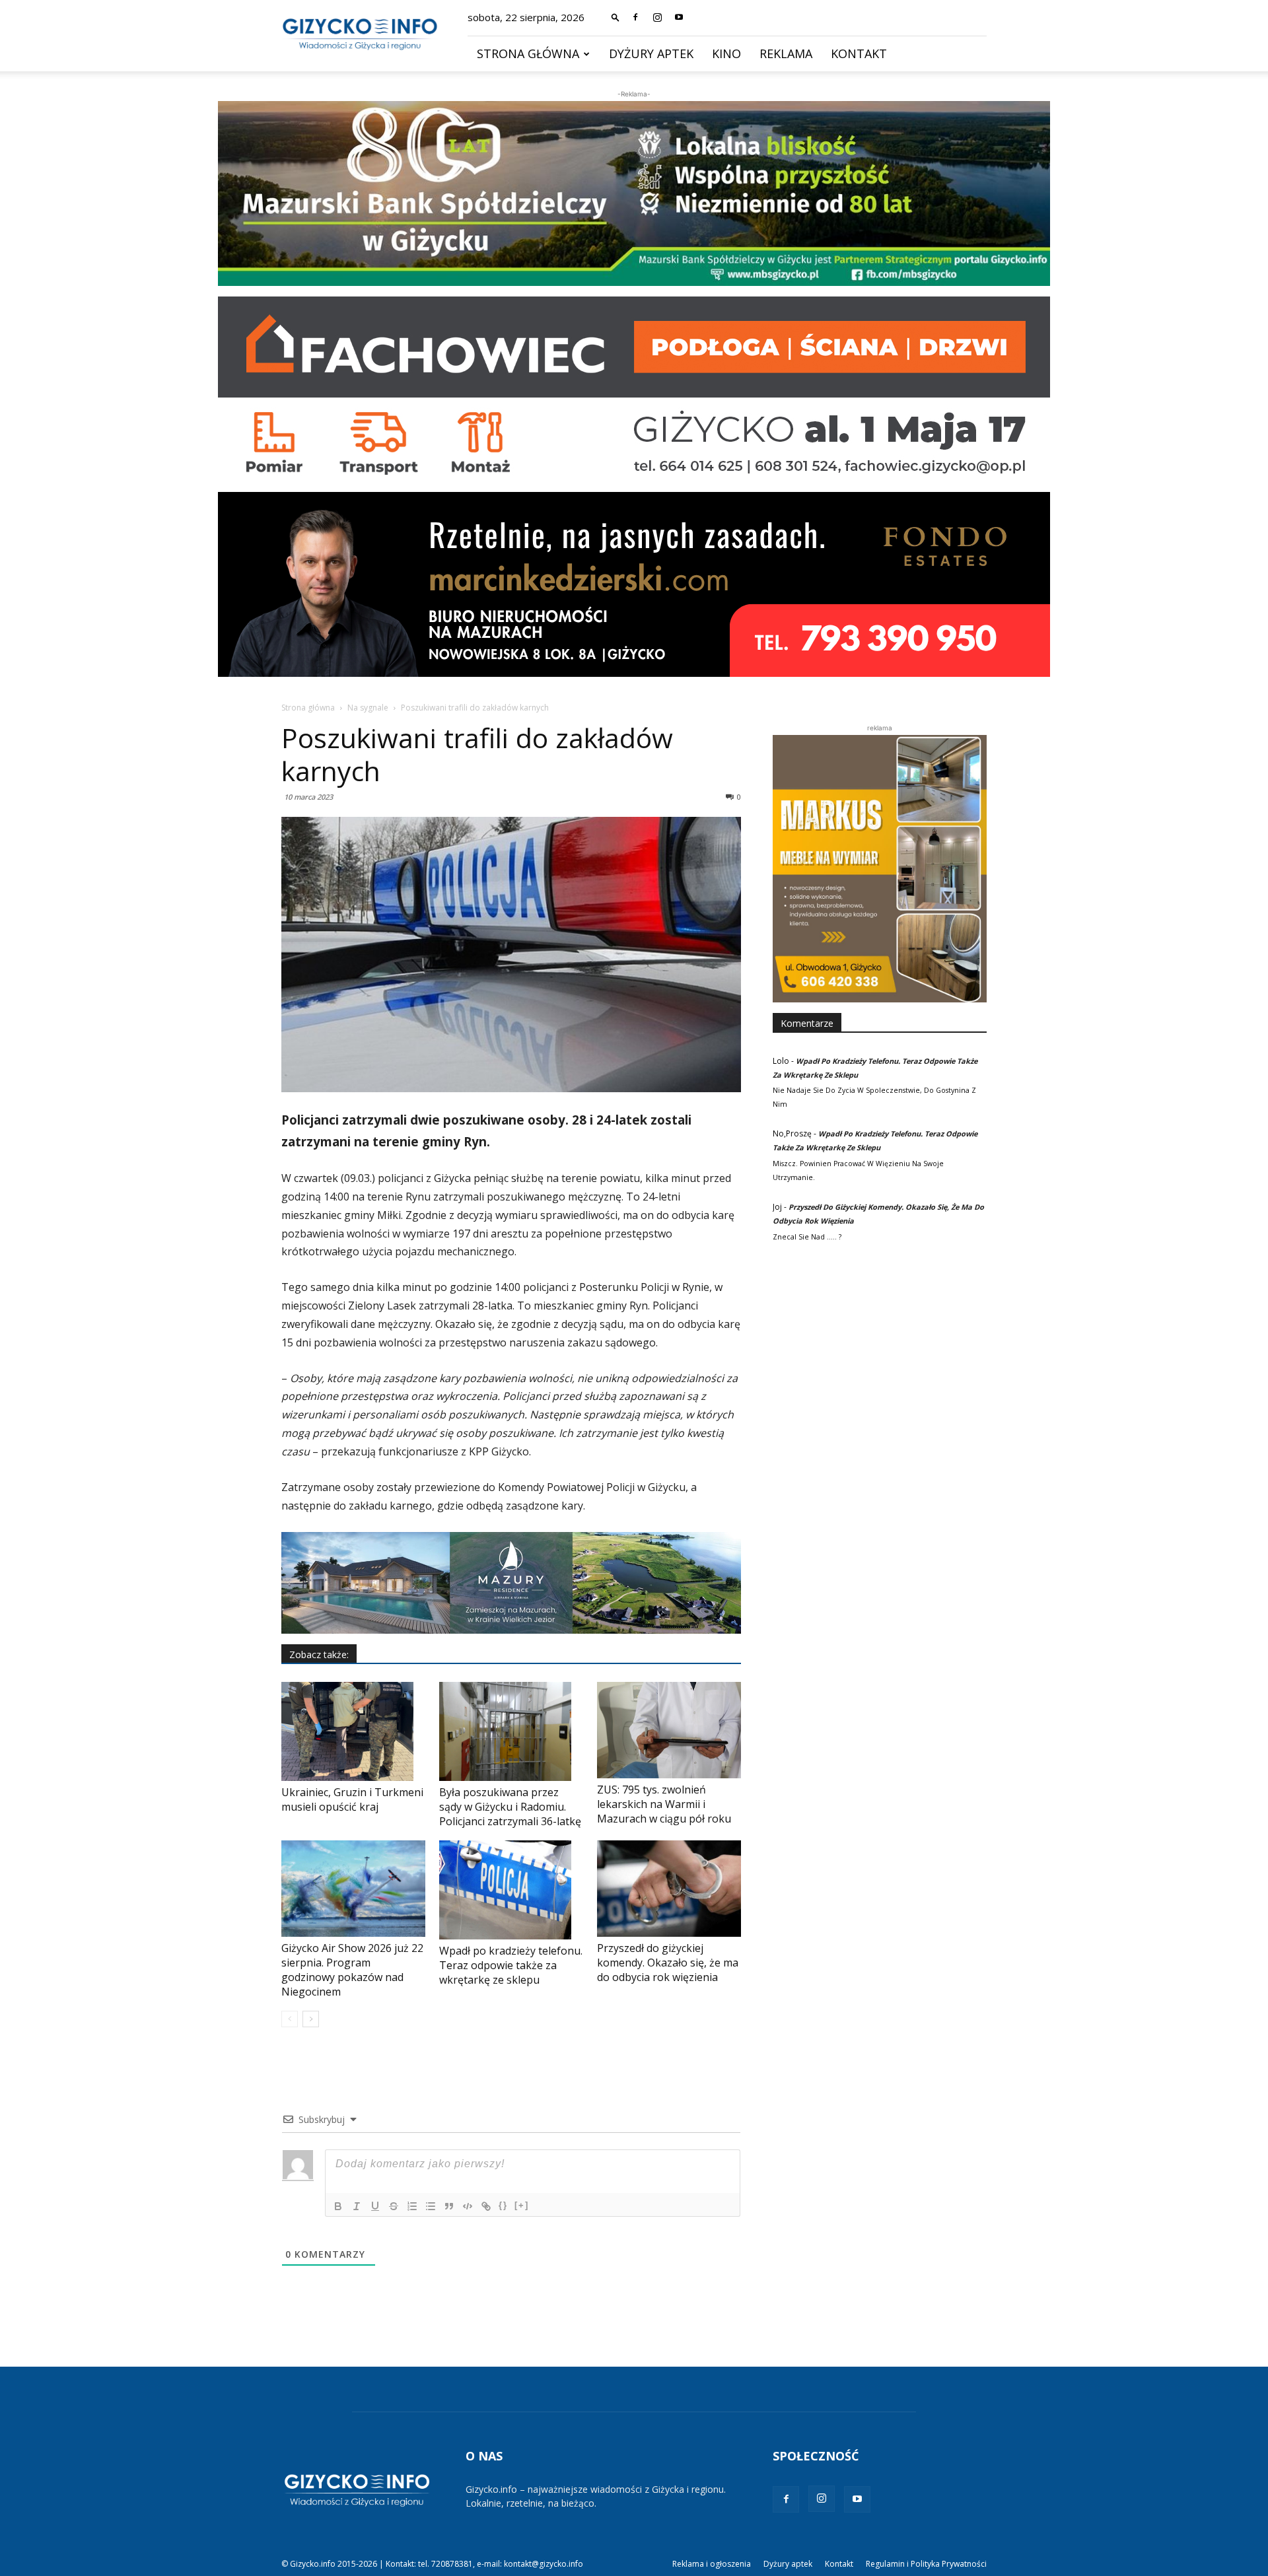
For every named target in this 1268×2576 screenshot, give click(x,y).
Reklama (786, 53)
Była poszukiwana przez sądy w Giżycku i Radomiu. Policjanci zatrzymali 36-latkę (510, 1807)
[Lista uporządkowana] (412, 2206)
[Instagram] (657, 17)
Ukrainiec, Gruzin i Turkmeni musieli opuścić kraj (352, 1799)
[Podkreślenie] (375, 2206)
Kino (726, 53)
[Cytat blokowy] (449, 2206)
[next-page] (311, 2019)
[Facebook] (635, 17)
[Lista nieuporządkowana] (431, 2206)
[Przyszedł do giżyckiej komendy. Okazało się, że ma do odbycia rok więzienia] (669, 1888)
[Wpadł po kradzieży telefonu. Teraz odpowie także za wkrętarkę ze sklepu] (511, 1890)
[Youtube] (679, 17)
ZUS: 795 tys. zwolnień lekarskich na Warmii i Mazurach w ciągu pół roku (664, 1804)
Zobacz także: (319, 1654)
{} (503, 2205)
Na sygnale (368, 708)
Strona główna (528, 53)
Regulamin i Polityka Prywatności (926, 2564)
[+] (522, 2205)
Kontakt (859, 53)
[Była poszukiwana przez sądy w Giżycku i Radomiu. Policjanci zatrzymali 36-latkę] (511, 1731)
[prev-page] (290, 2019)
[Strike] (394, 2206)
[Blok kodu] (468, 2206)
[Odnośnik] (486, 2206)
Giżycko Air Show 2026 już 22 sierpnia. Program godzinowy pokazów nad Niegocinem (352, 1970)
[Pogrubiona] (338, 2206)
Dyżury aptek (651, 53)
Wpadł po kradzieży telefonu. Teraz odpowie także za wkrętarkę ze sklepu (511, 1965)
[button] (616, 17)
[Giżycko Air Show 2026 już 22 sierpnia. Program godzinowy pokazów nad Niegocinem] (353, 1888)
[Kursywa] (357, 2206)
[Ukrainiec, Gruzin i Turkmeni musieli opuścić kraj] (353, 1731)
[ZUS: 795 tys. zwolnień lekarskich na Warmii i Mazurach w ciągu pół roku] (669, 1730)
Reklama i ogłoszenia (712, 2564)
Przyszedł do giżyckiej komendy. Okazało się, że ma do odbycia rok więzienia (668, 1963)
